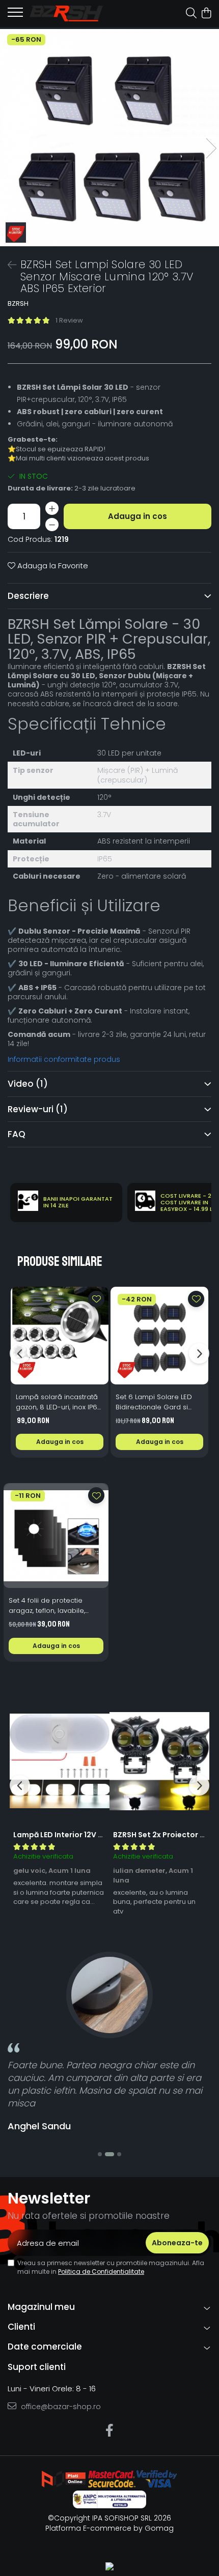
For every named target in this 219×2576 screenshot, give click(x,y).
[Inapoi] (8, 265)
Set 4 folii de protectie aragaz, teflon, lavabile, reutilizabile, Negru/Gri (47, 1606)
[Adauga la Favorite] (96, 1299)
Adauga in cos (138, 516)
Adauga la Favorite (52, 566)
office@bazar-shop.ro (60, 2407)
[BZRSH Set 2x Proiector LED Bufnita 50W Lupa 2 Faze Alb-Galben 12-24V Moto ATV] (159, 1761)
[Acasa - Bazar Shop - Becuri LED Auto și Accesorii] (66, 13)
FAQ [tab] (17, 1134)
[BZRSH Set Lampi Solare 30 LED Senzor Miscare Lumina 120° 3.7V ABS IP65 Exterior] (109, 138)
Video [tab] (28, 1084)
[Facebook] (110, 2431)
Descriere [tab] (28, 596)
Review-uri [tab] (38, 1109)
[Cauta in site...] (191, 14)
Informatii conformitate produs (64, 1059)
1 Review (69, 320)
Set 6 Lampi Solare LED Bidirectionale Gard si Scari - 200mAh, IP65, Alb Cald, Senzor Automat (156, 1402)
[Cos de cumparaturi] (206, 14)
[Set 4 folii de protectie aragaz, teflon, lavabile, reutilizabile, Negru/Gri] (56, 1536)
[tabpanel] (109, 138)
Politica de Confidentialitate (101, 2271)
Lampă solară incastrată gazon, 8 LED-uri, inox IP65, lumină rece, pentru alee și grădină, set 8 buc (59, 1402)
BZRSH (18, 304)
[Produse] (15, 15)
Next (211, 148)
